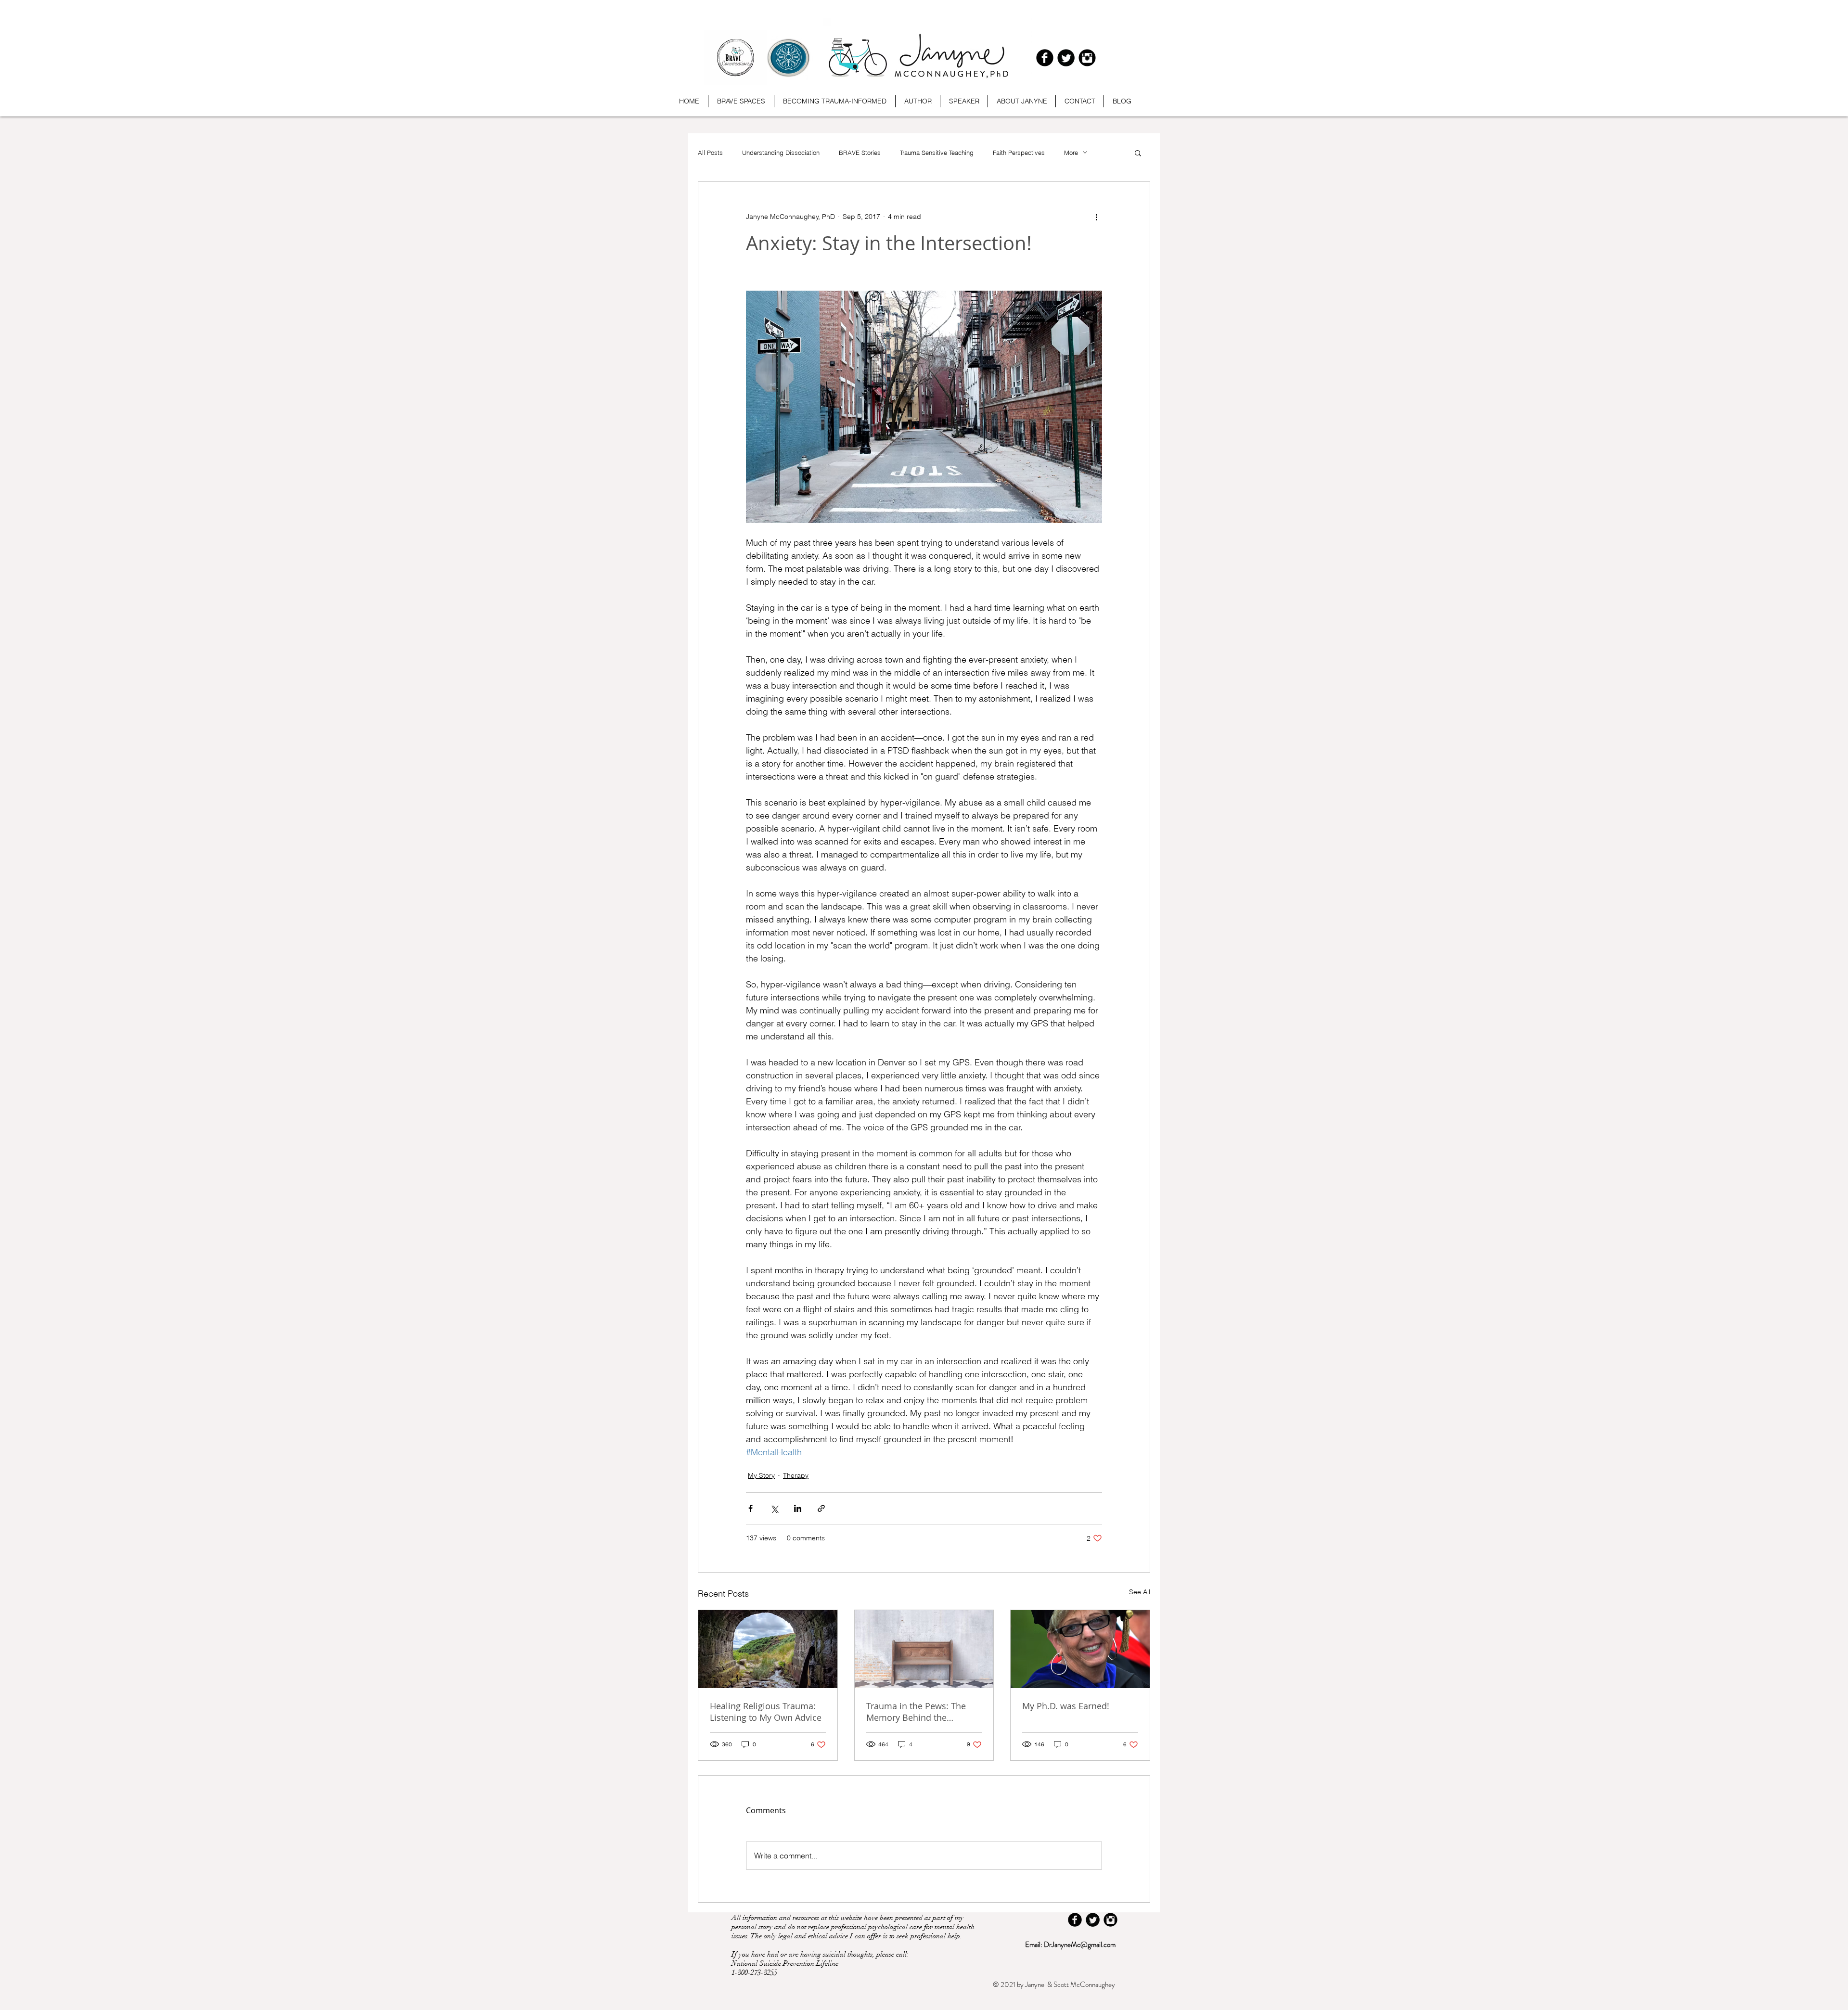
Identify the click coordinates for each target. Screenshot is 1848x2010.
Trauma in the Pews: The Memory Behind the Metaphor (916, 1712)
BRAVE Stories (860, 153)
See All (1140, 1592)
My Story (761, 1475)
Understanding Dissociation (781, 153)
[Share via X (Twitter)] (774, 1508)
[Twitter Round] (1066, 58)
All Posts (710, 153)
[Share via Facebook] (751, 1508)
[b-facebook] (1045, 58)
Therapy (796, 1475)
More (1071, 153)
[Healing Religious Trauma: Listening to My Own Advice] (768, 1649)
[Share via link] (821, 1508)
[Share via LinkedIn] (798, 1508)
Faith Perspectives (1019, 153)
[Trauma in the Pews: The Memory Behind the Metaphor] (924, 1649)
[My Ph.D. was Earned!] (1080, 1649)
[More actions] (1096, 217)
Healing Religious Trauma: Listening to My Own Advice (766, 1712)
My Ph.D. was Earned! (1066, 1706)
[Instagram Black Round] (1087, 58)
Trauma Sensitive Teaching (937, 153)
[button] (1138, 153)
